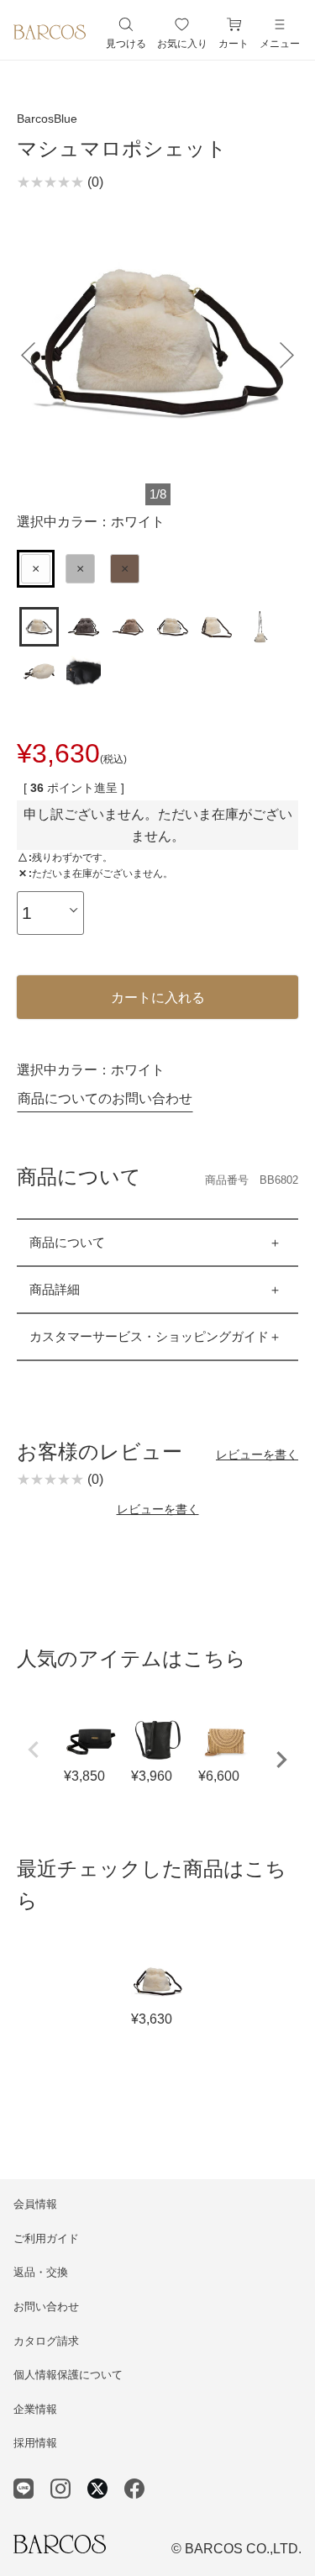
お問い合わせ (46, 2307)
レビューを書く (257, 1454)
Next (281, 1760)
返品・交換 (41, 2272)
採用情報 (35, 2443)
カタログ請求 (46, 2341)
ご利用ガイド (46, 2238)
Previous (34, 1750)
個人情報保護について (68, 2375)
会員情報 (35, 2204)
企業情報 (35, 2409)
